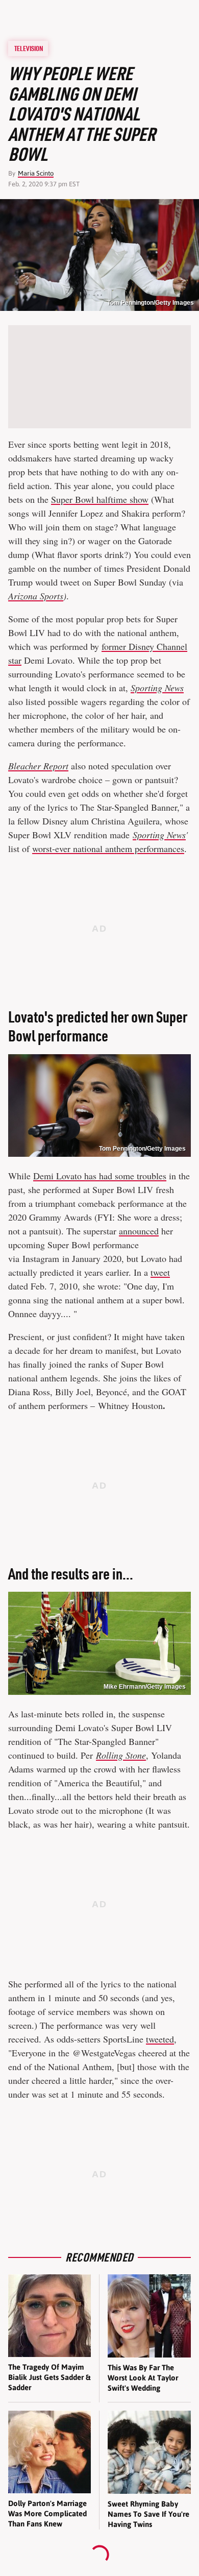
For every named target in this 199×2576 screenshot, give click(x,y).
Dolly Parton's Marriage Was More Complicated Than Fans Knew (47, 2514)
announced (139, 1231)
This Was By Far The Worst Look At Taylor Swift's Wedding (143, 2378)
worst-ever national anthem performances (108, 848)
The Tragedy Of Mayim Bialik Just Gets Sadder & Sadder (49, 2377)
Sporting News (159, 835)
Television (29, 48)
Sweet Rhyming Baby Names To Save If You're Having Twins (148, 2514)
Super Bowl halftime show (100, 499)
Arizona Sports (36, 596)
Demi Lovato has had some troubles (100, 1176)
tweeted (160, 2039)
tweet (160, 1272)
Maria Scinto (36, 173)
